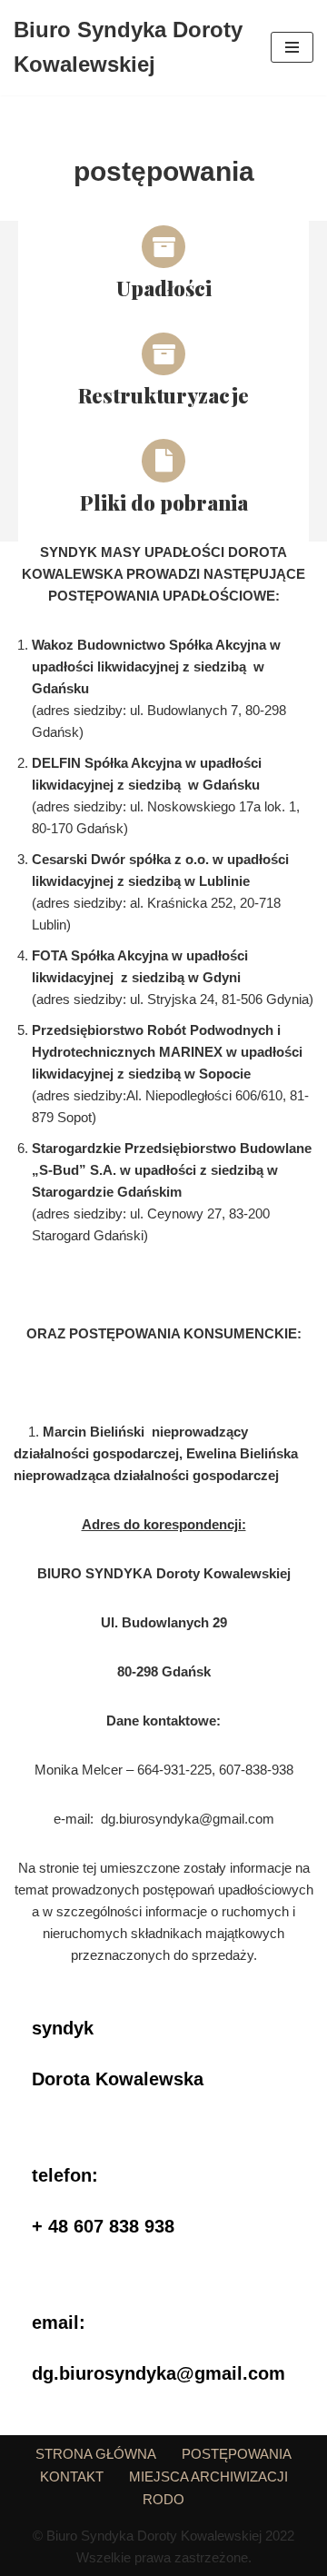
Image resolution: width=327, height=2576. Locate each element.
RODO (163, 2499)
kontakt (72, 2477)
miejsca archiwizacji (208, 2477)
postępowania (237, 2454)
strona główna (96, 2454)
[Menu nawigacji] (292, 47)
